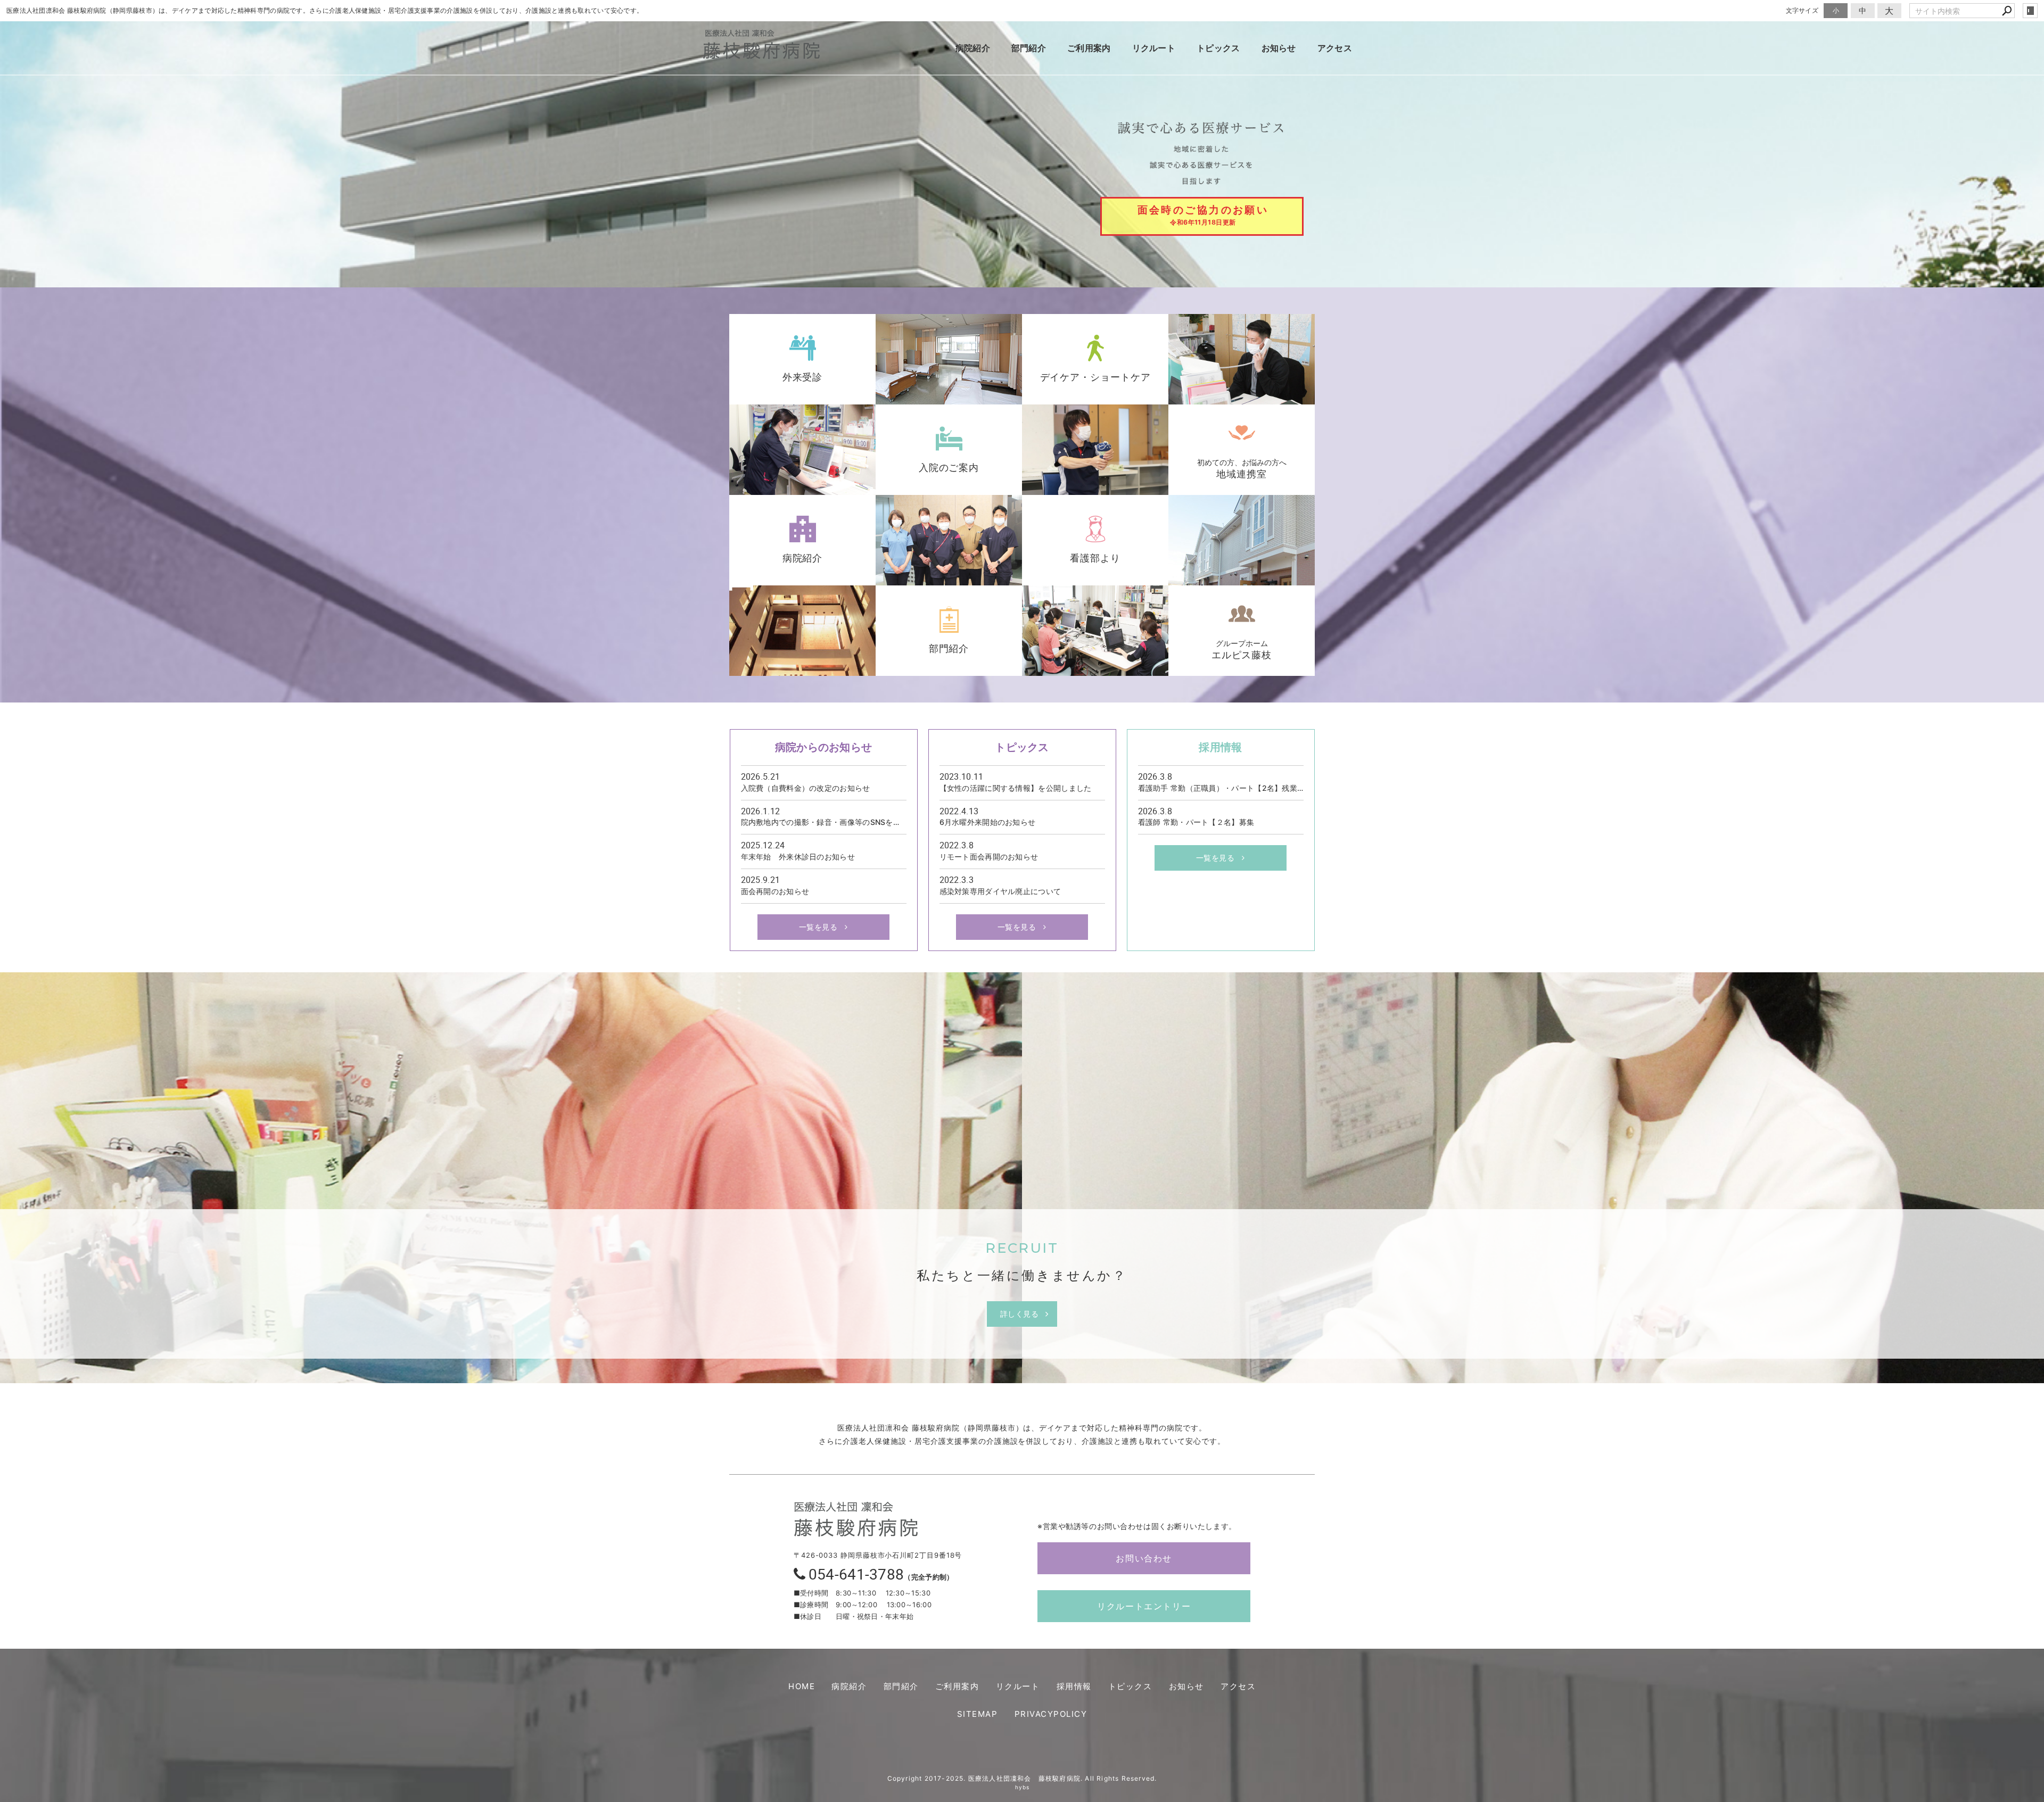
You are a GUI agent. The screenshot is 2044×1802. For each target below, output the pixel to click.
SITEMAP (978, 1714)
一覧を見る (818, 927)
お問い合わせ (1144, 1558)
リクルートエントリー (1144, 1606)
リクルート (1154, 48)
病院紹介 (973, 48)
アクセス (1335, 48)
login (2030, 11)
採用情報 (1074, 1686)
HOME (802, 1686)
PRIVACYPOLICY (1051, 1714)
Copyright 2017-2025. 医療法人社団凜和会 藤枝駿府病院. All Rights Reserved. (1022, 1778)
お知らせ (1279, 48)
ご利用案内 (1089, 48)
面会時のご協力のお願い (1203, 215)
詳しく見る (1020, 1314)
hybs (1022, 1787)
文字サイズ (1802, 10)
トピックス (1218, 48)
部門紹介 (1029, 48)
